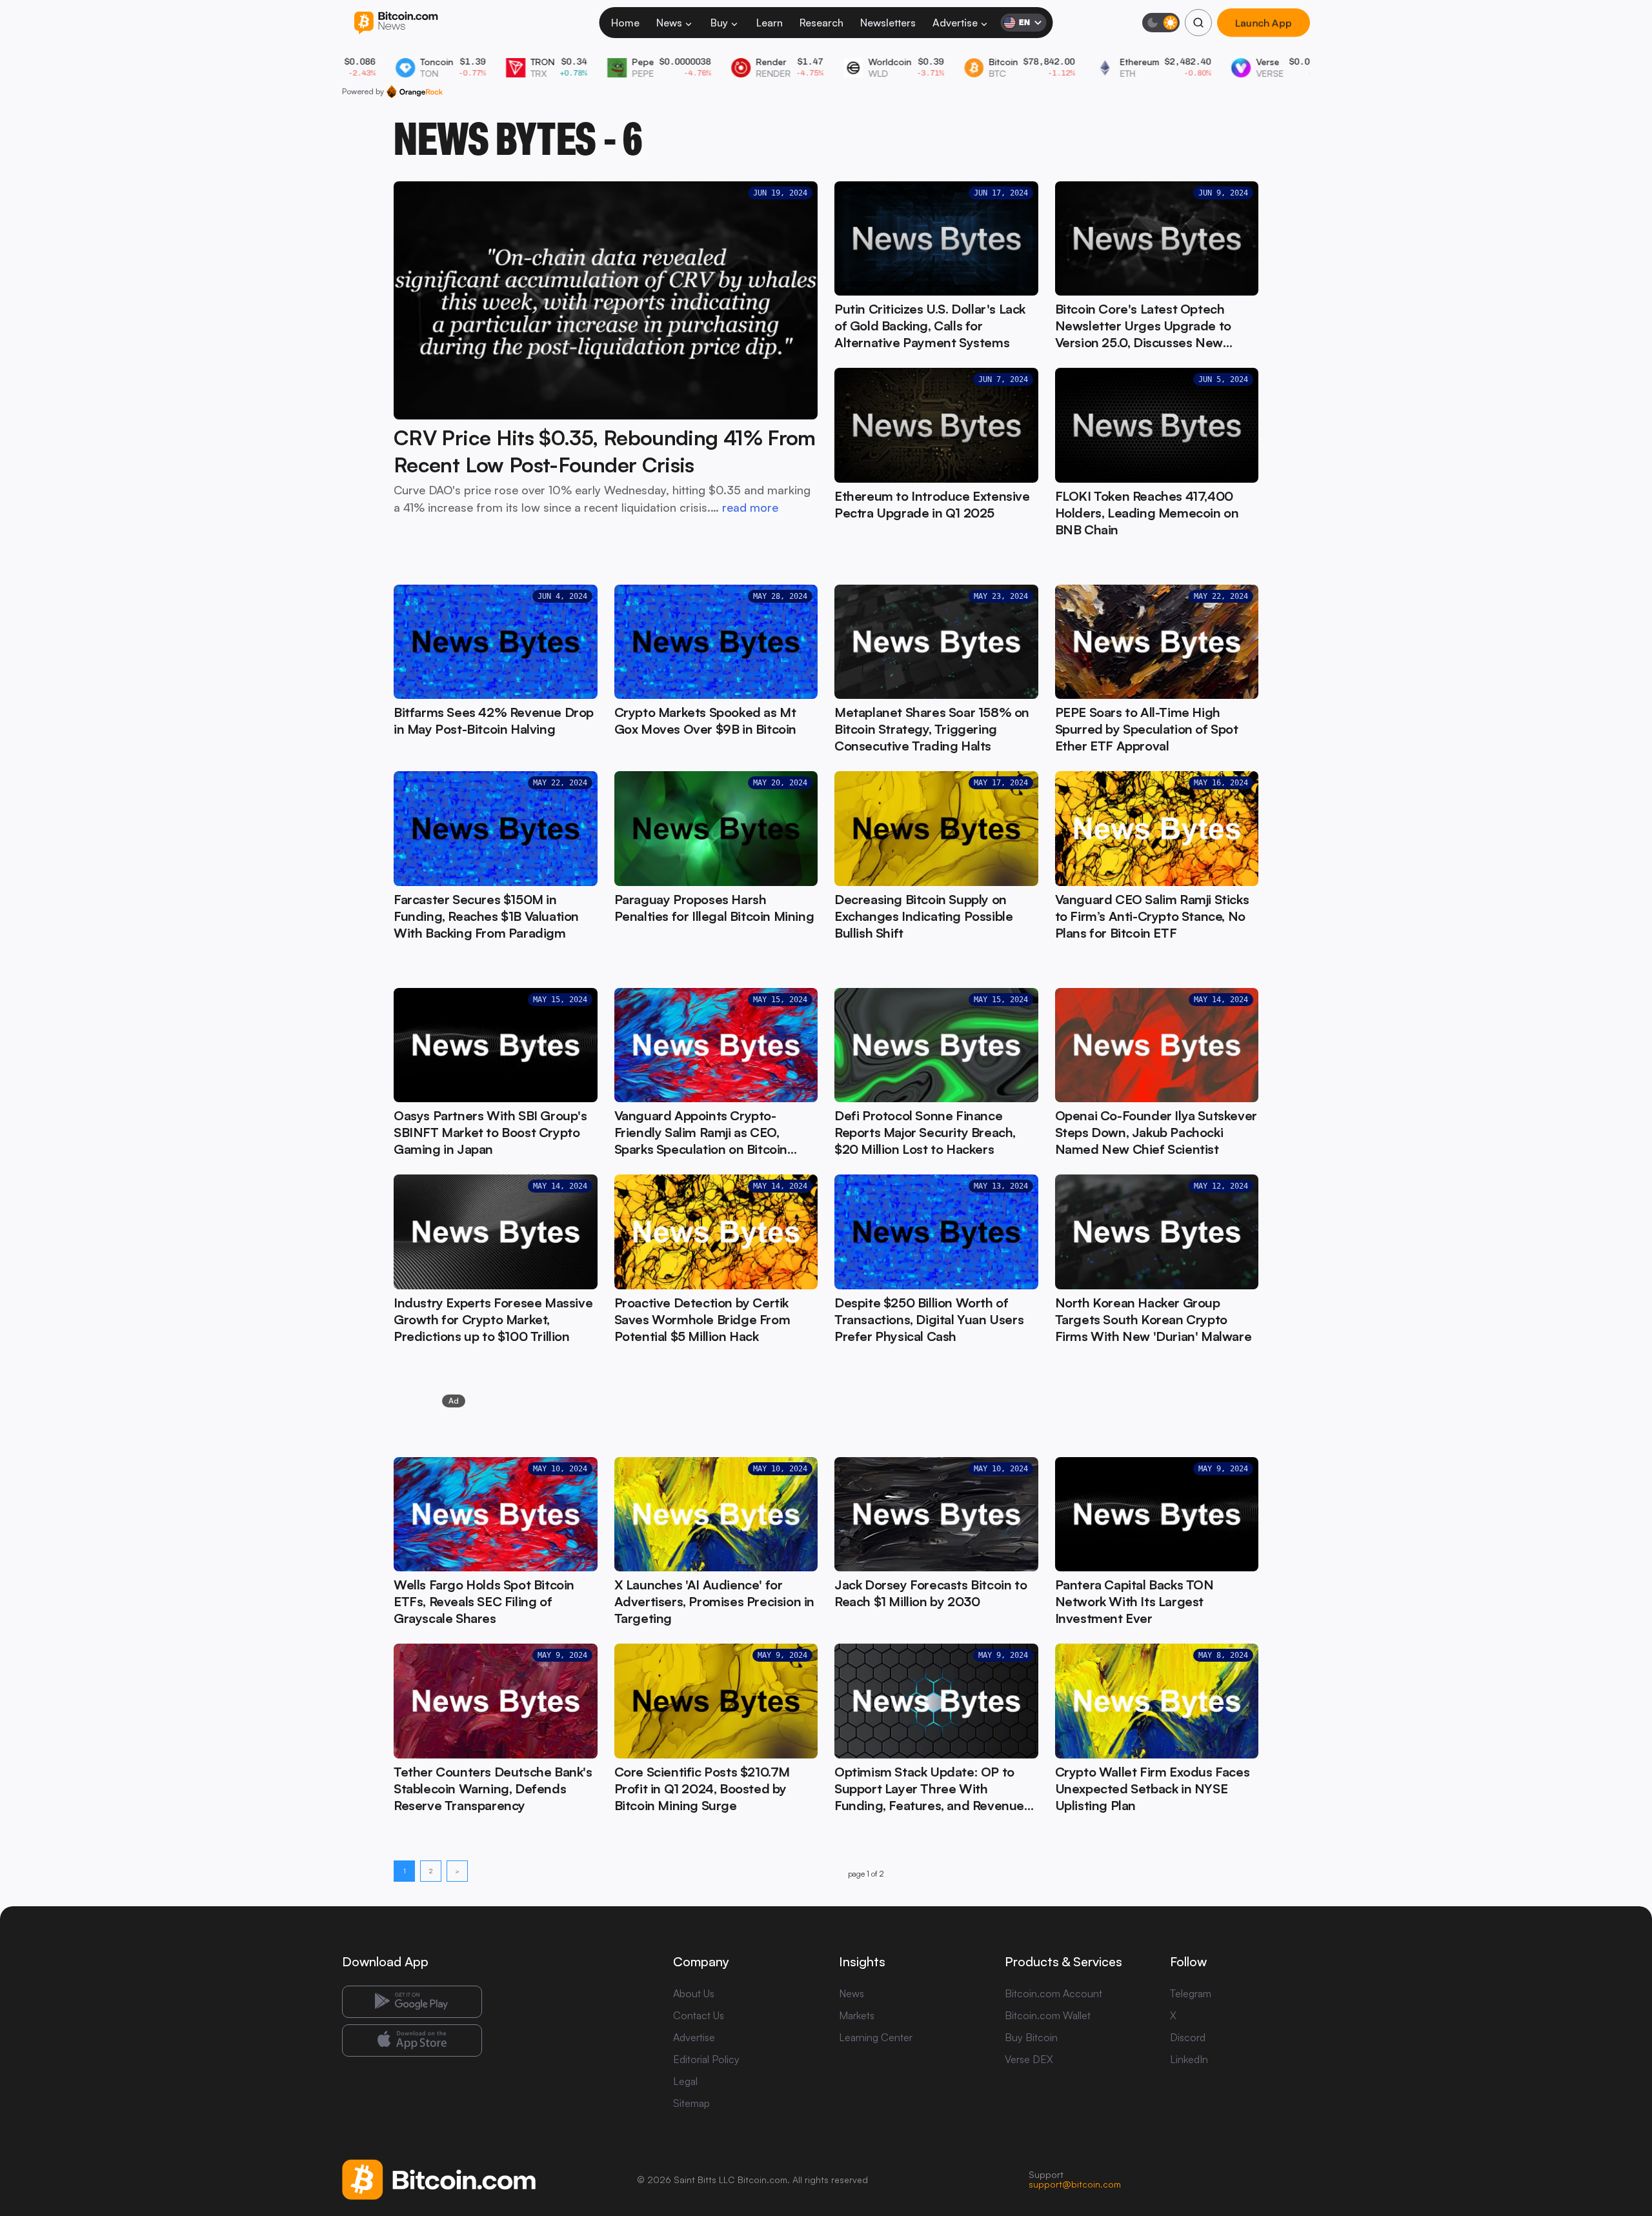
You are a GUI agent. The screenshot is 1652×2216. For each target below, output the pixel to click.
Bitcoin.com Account (1053, 1993)
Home (625, 23)
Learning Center (876, 2037)
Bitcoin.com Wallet (1048, 2015)
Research (821, 23)
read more (750, 507)
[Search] (1198, 23)
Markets (857, 2015)
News (669, 23)
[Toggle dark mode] (1161, 23)
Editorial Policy (706, 2059)
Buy (719, 23)
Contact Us (699, 2015)
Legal (685, 2081)
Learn (770, 23)
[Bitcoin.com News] (396, 23)
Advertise (955, 23)
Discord (1188, 2037)
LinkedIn (1189, 2059)
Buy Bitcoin (1031, 2037)
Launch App (1264, 23)
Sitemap (691, 2103)
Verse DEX (1029, 2059)
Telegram (1191, 1993)
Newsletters (888, 23)
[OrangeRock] (415, 92)
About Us (694, 1993)
